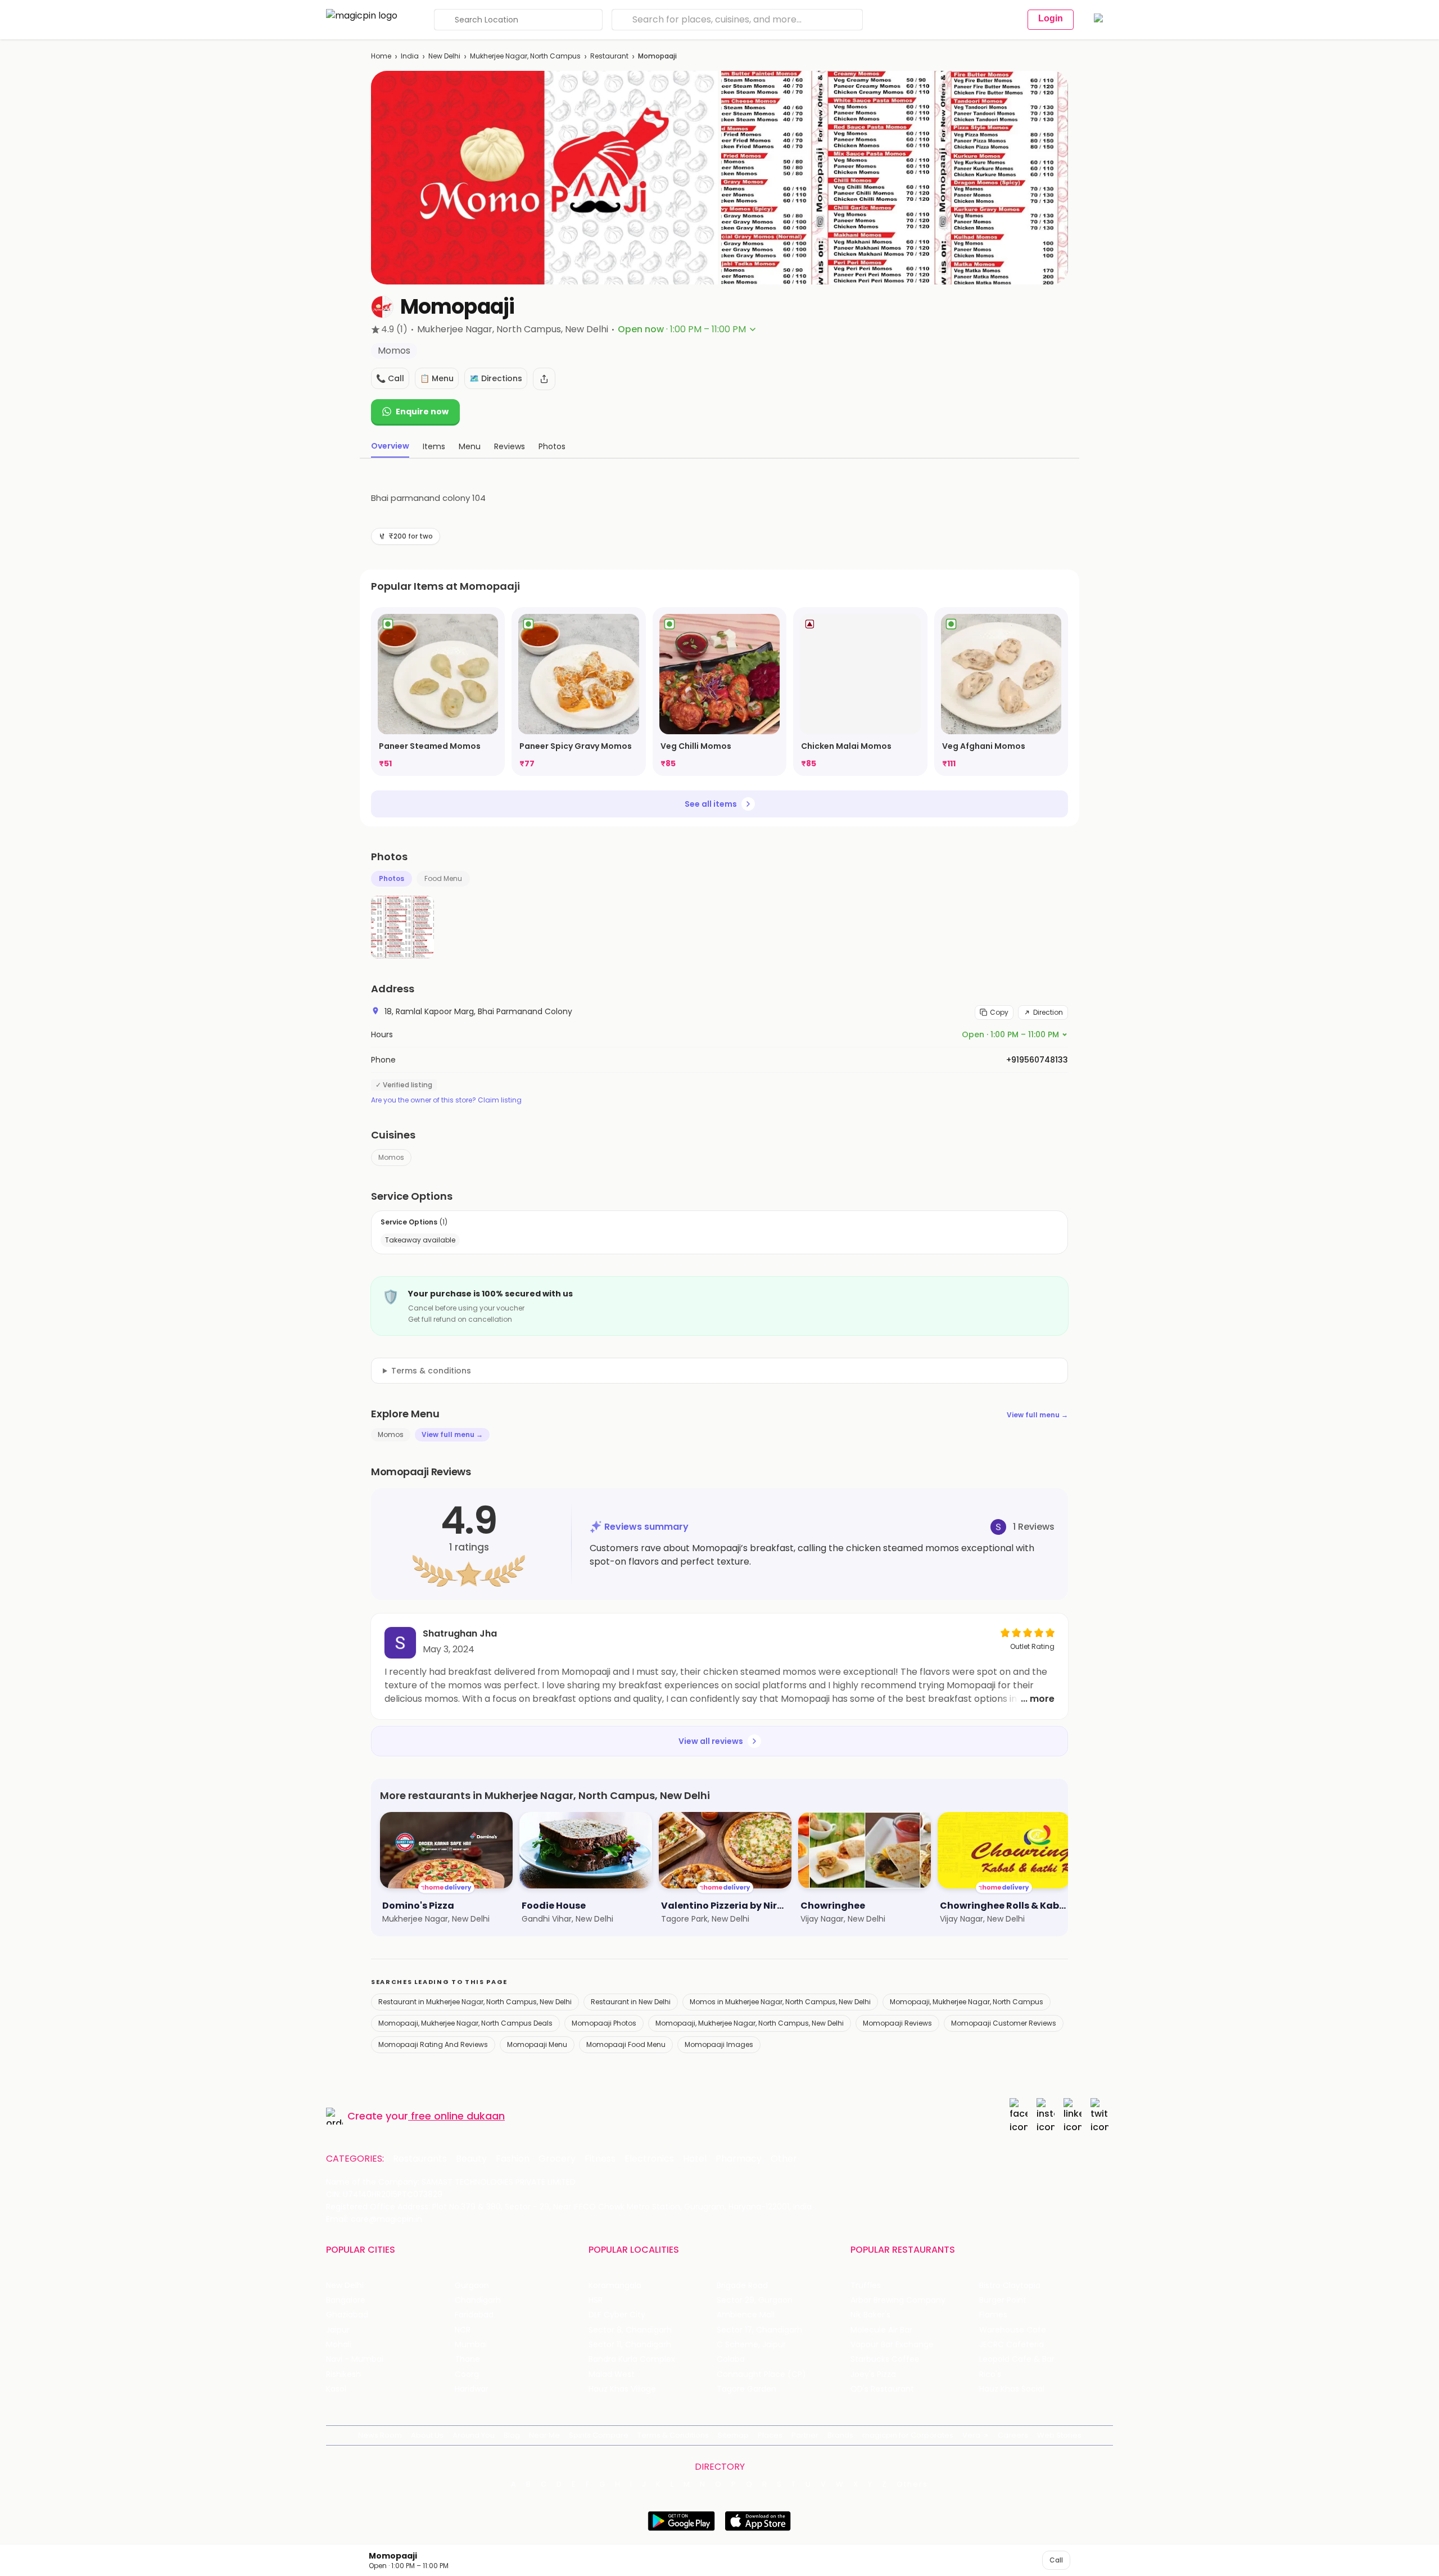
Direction (1048, 1012)
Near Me (544, 2435)
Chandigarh (478, 2300)
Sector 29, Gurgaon (755, 2300)
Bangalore (346, 2300)
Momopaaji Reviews (897, 2023)
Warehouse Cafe (1013, 2330)
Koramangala (615, 2286)
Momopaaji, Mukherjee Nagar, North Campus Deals (465, 2023)
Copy (999, 1012)
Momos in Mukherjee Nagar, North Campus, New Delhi (780, 2002)
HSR (596, 2300)
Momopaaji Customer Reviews (1004, 2023)
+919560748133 (1037, 1060)
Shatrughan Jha (460, 1633)
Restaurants (420, 2159)
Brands (840, 2435)
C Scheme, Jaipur (751, 2345)
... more (1038, 1699)
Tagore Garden (746, 2389)
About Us (427, 2435)
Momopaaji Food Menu (626, 2044)
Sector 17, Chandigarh (759, 2330)
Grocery (557, 2159)
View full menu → (1037, 1415)
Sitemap (733, 2435)
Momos (391, 1157)
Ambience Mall (746, 2315)
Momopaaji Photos (604, 2023)
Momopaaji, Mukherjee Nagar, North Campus (967, 2002)
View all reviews (711, 1741)
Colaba (731, 2359)
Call (1056, 2560)
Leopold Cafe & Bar (1017, 2359)
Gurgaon (472, 2286)
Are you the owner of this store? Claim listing (446, 1100)
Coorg (467, 2374)
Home (381, 56)
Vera (971, 2435)
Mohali (339, 2345)
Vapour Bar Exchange (892, 2345)
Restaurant (609, 56)
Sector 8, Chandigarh (630, 2330)
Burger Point (1003, 2300)
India (410, 56)
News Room (380, 2435)
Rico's (990, 2374)
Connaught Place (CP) (761, 2374)
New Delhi (444, 56)
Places (770, 2435)
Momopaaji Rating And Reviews (433, 2044)
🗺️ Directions (496, 378)
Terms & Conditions (673, 2435)
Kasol (336, 2389)
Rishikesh (343, 2374)
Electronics (649, 2159)
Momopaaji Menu (537, 2044)
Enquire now (422, 412)
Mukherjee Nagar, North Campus (525, 56)
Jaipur (338, 2330)
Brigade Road (742, 2286)
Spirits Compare (599, 2435)
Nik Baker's (870, 2315)
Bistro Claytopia (1010, 2286)
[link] (438, 692)
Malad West (612, 2374)
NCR (463, 2330)
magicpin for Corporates (908, 2435)
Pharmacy (739, 2159)
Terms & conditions (431, 1371)
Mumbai (471, 2345)
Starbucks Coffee (885, 2359)
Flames (993, 2315)
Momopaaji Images (719, 2044)
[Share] (544, 379)
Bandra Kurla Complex (632, 2359)
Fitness (600, 2159)
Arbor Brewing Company (898, 2300)
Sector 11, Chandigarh (630, 2345)
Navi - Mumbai (355, 2359)
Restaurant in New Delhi (631, 2002)
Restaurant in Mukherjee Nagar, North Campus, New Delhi (475, 2002)
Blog (512, 2435)
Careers (1013, 2435)
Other (784, 2159)
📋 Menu (437, 378)
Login (1051, 18)
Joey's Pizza (873, 2374)
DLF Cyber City (617, 2315)
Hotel (695, 2159)
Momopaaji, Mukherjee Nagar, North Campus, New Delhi (750, 2023)
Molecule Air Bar (881, 2330)
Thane (467, 2359)
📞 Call (390, 378)
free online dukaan (458, 2116)
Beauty (471, 2159)
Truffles (866, 2286)
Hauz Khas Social (1012, 2389)
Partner (805, 2435)
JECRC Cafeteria (1012, 2345)
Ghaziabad (347, 2315)
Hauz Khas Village (622, 2389)
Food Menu (443, 878)
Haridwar (472, 2389)
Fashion (513, 2159)
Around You (474, 2435)
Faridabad (474, 2315)
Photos (392, 878)
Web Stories (1059, 2435)
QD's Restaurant (882, 2389)
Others (912, 2484)
